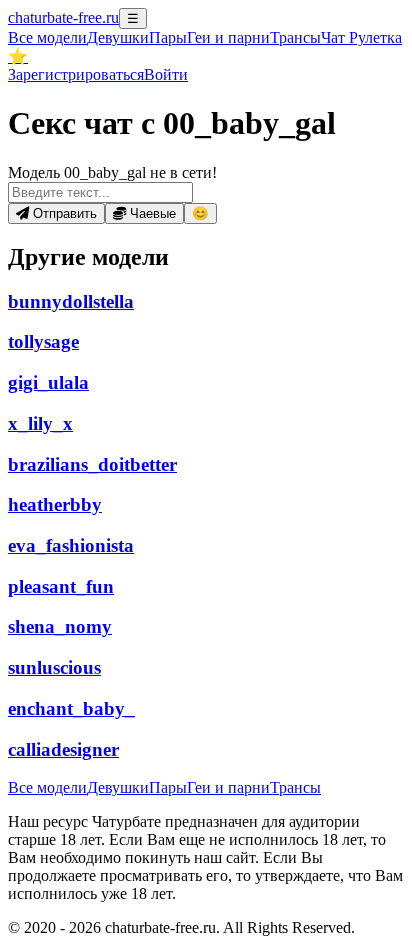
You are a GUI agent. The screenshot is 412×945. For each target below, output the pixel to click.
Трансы (295, 37)
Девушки (118, 37)
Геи (228, 37)
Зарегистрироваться (76, 74)
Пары (168, 37)
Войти (166, 74)
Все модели (47, 787)
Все (47, 37)
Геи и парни (228, 787)
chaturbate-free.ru (63, 17)
